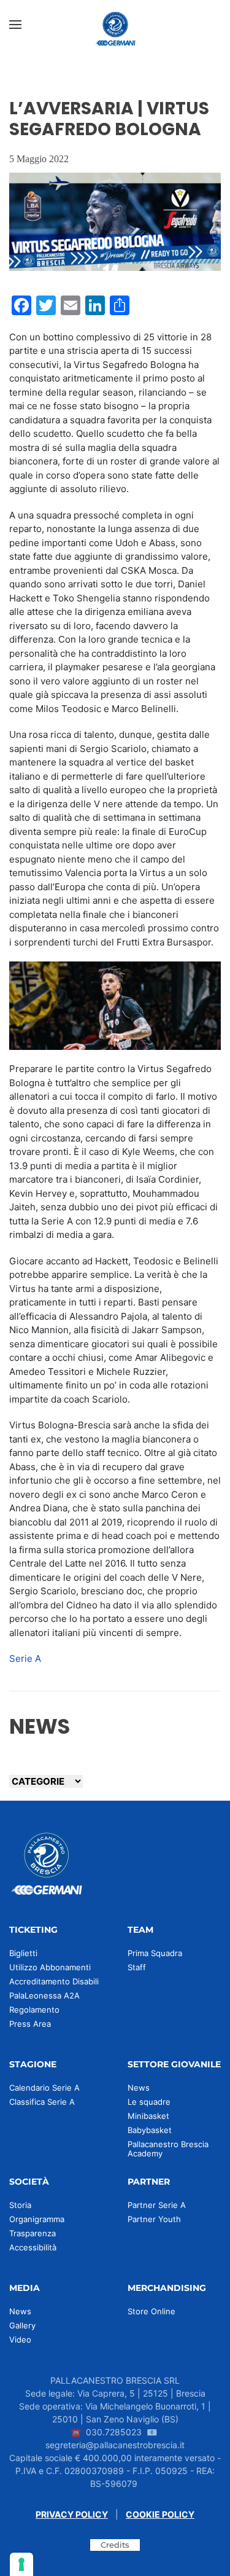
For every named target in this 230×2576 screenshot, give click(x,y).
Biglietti (23, 1953)
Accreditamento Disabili (54, 1981)
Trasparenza (33, 2233)
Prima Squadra (155, 1953)
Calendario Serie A (44, 2088)
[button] (15, 25)
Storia (20, 2205)
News (139, 2088)
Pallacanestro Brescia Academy (168, 2149)
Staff (137, 1967)
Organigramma (37, 2219)
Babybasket (150, 2130)
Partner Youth (154, 2219)
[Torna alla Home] (115, 25)
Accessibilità (33, 2247)
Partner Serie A (157, 2205)
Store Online (151, 2311)
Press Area (30, 2024)
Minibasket (148, 2116)
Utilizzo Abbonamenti (50, 1967)
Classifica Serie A (42, 2102)
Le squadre (149, 2102)
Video (20, 2339)
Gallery (22, 2325)
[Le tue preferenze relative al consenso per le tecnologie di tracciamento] (21, 2564)
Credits (115, 2545)
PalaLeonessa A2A (44, 1995)
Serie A (25, 1658)
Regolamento (34, 2010)
